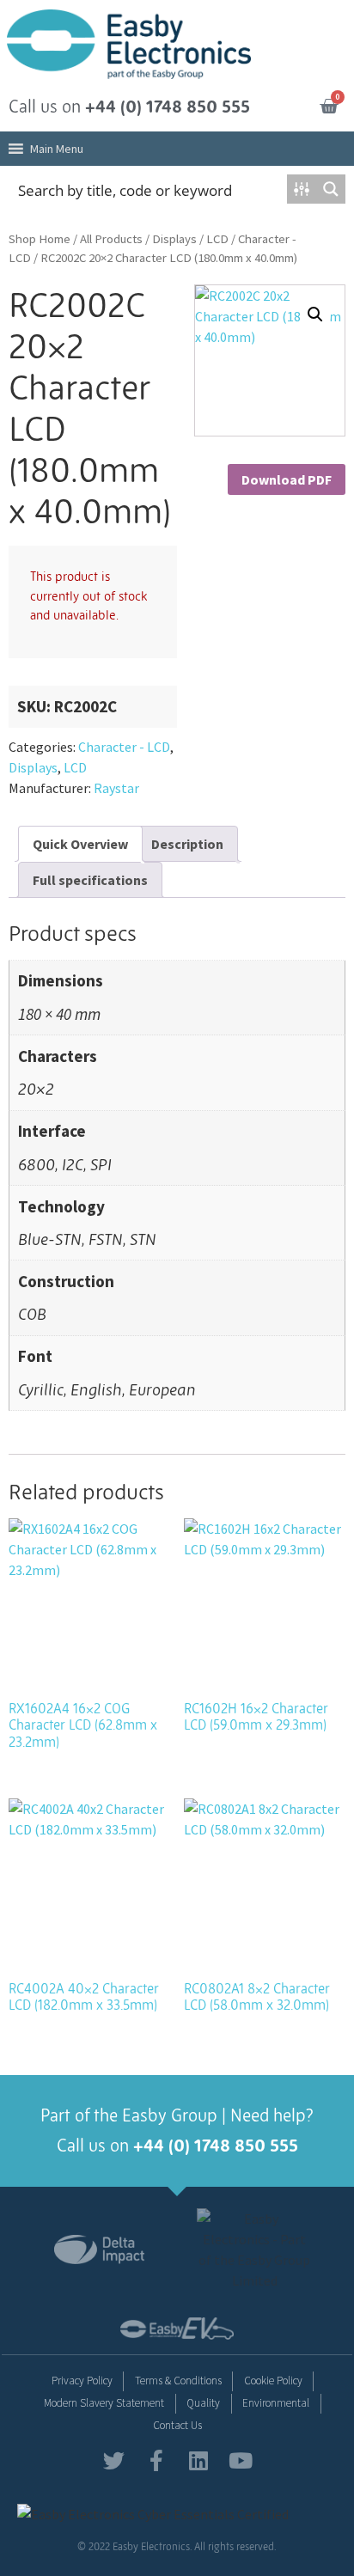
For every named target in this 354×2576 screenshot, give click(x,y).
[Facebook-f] (156, 2460)
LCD (217, 239)
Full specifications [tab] (90, 880)
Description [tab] (187, 844)
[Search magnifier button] (331, 189)
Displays (174, 239)
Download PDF (287, 479)
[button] (57, 149)
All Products (111, 239)
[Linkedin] (198, 2460)
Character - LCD (124, 747)
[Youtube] (240, 2460)
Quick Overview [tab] (80, 844)
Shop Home (40, 239)
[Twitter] (114, 2460)
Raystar (116, 788)
